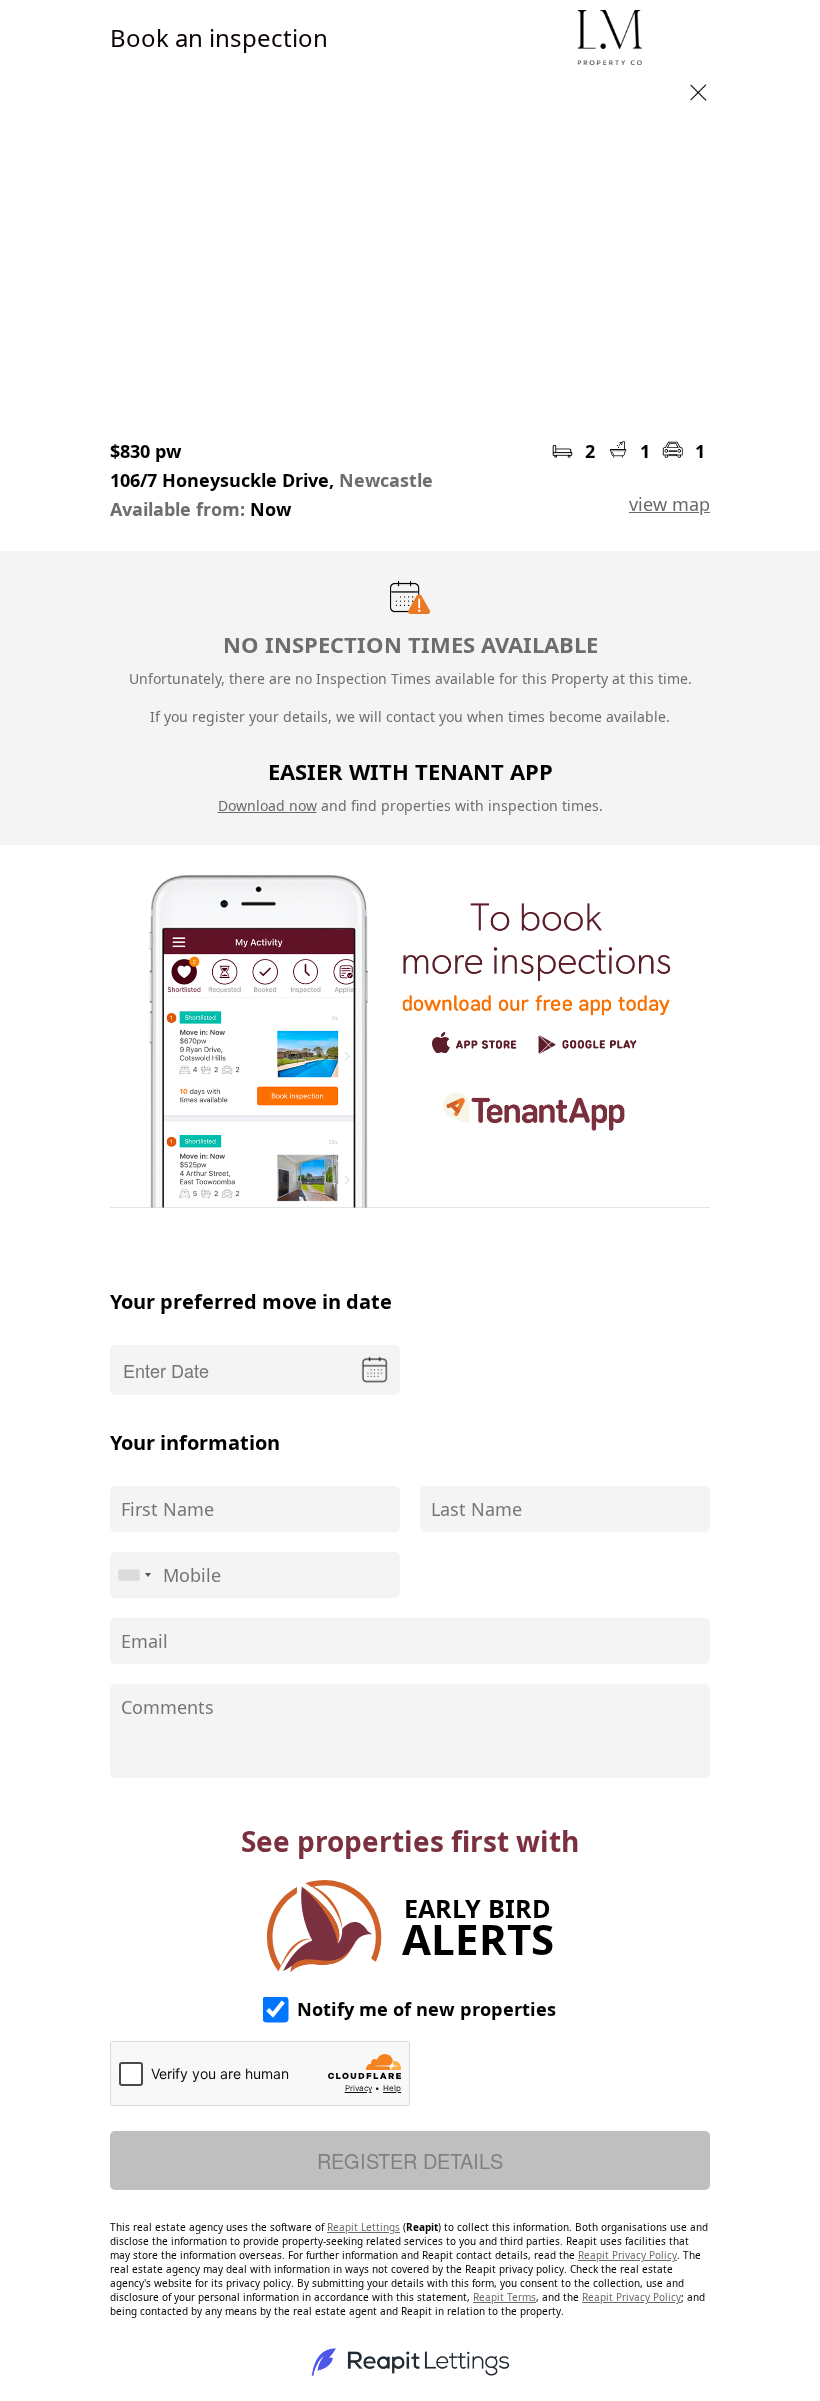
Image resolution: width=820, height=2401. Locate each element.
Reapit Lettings (363, 2227)
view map (669, 504)
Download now (267, 805)
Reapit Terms (504, 2297)
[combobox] (134, 1575)
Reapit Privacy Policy (627, 2255)
